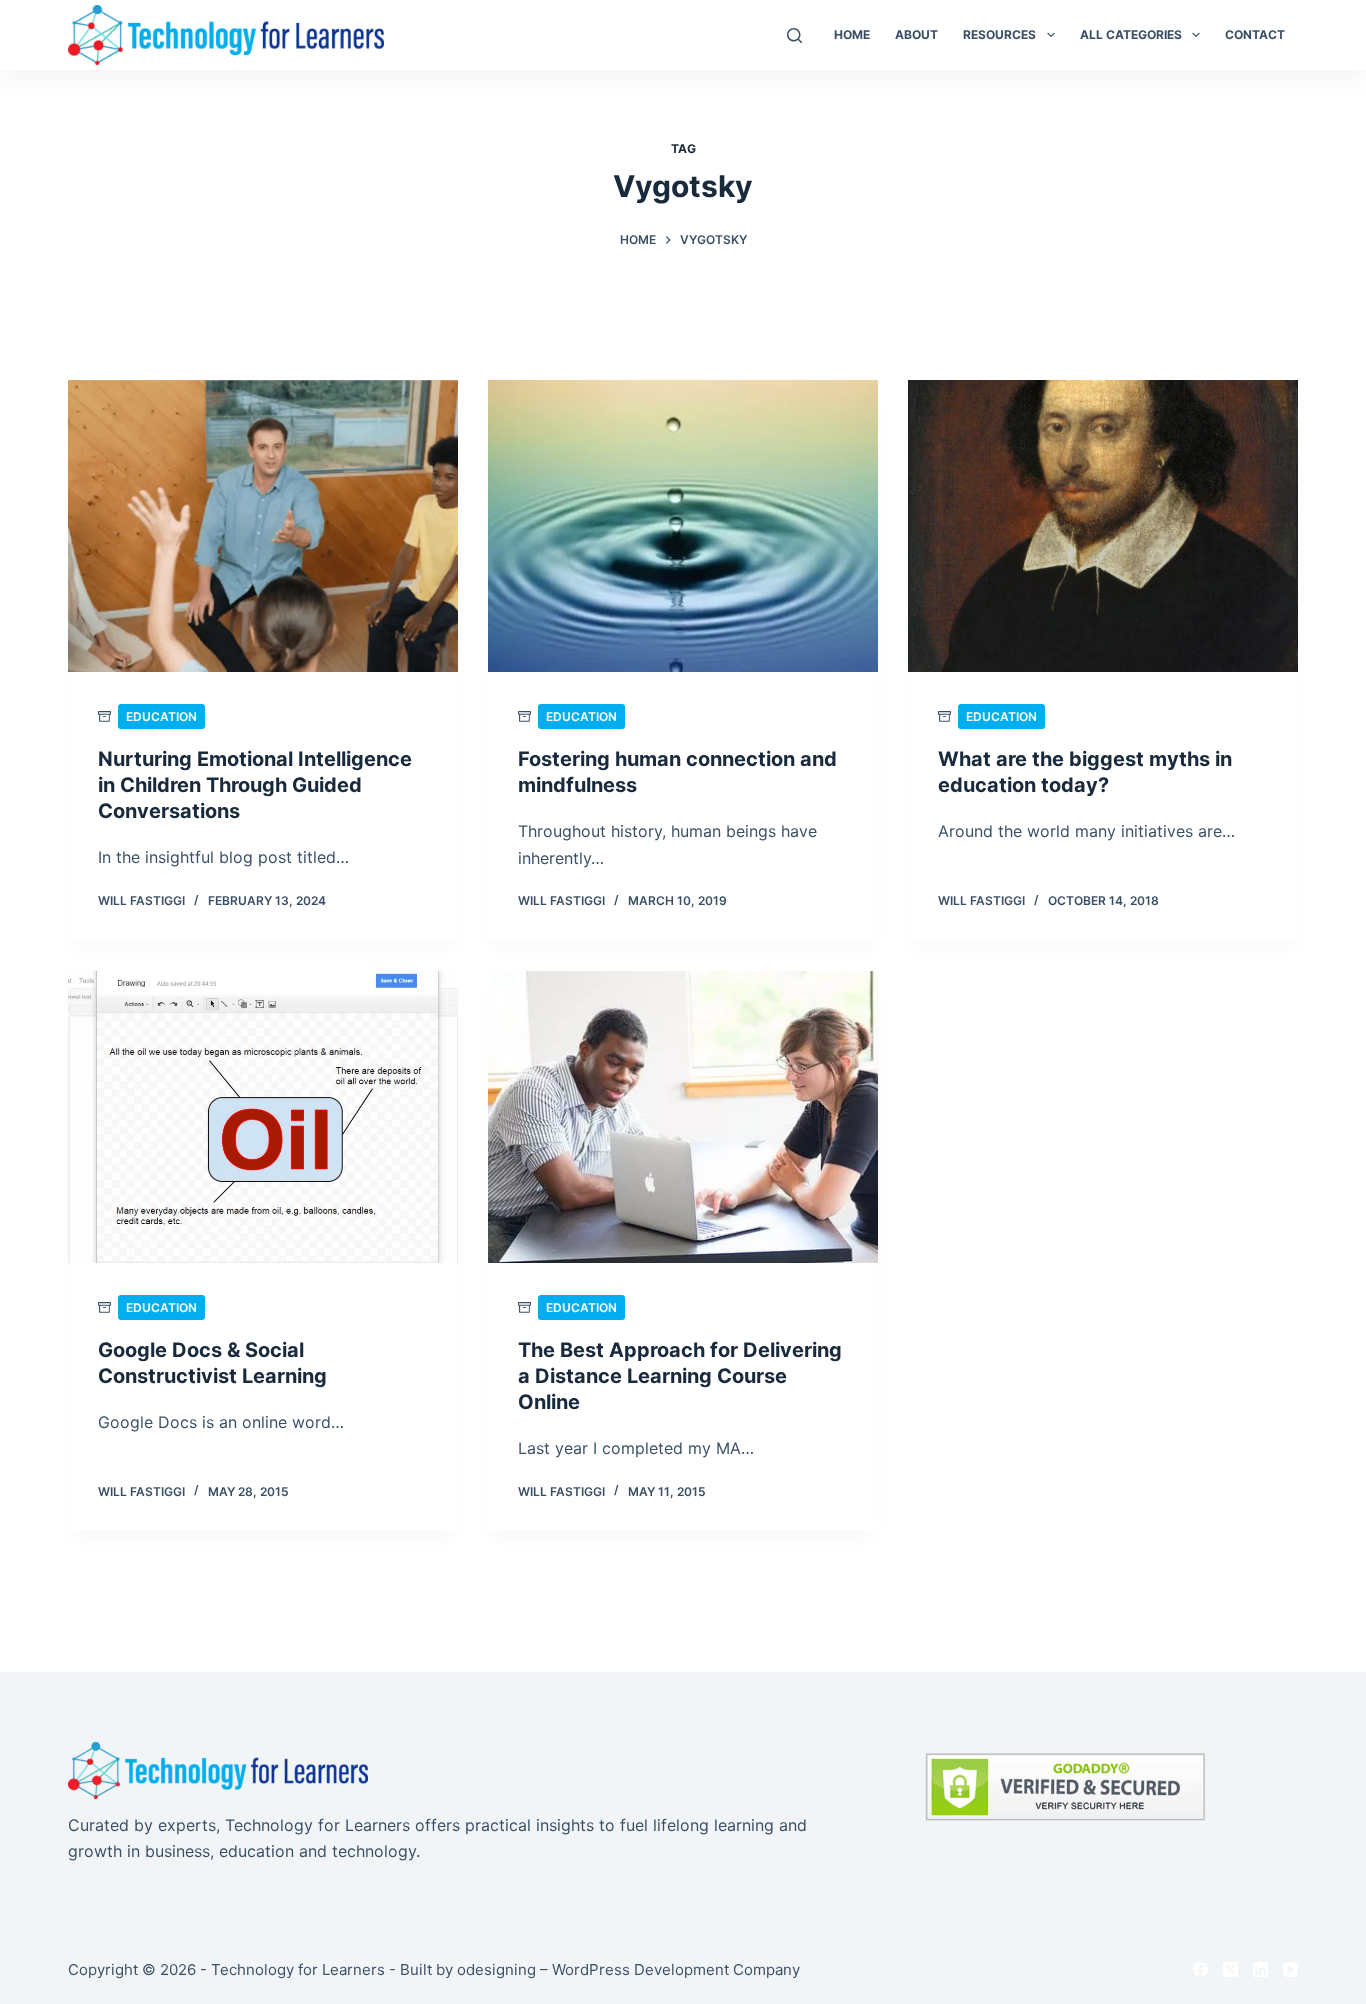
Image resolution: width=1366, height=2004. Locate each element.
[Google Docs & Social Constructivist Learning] (263, 1117)
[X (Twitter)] (1230, 1969)
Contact (1255, 34)
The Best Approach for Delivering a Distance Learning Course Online (680, 1376)
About (916, 34)
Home (852, 34)
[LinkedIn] (1260, 1969)
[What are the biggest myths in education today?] (1103, 526)
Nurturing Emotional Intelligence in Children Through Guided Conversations (255, 785)
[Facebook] (1200, 1969)
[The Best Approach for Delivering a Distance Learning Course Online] (683, 1117)
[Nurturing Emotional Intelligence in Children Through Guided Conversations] (263, 526)
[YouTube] (1290, 1969)
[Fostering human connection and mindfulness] (683, 526)
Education (161, 716)
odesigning (496, 1969)
